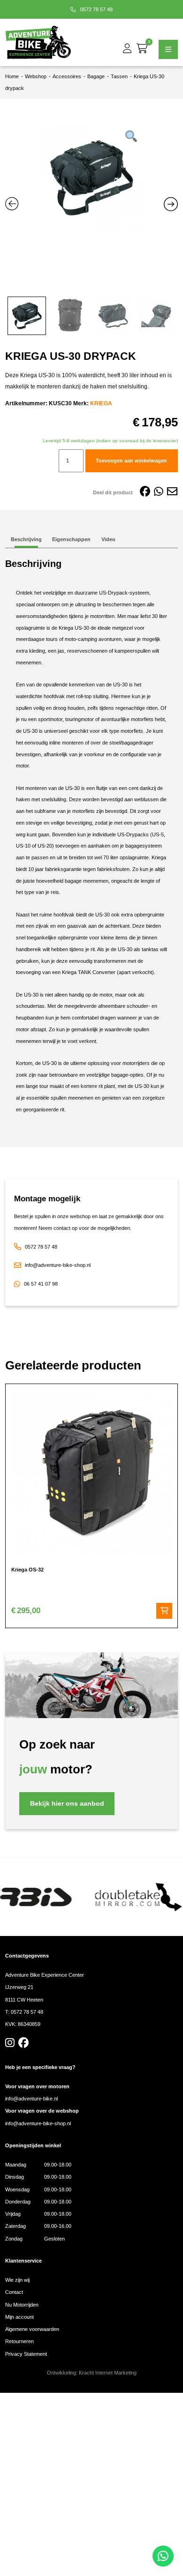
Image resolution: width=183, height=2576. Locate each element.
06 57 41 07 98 (41, 1284)
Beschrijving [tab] (26, 539)
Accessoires (67, 76)
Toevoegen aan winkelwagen (131, 461)
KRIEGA (101, 403)
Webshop (36, 76)
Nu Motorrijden (22, 2305)
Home (12, 76)
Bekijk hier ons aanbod (67, 1804)
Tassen (119, 76)
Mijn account (19, 2317)
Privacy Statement (26, 2354)
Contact (14, 2292)
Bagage (96, 76)
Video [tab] (108, 539)
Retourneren (19, 2341)
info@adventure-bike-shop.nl (58, 1265)
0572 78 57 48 (96, 9)
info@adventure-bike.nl (31, 2099)
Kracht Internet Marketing (108, 2373)
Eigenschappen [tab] (71, 539)
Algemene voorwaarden (32, 2329)
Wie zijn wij (17, 2280)
